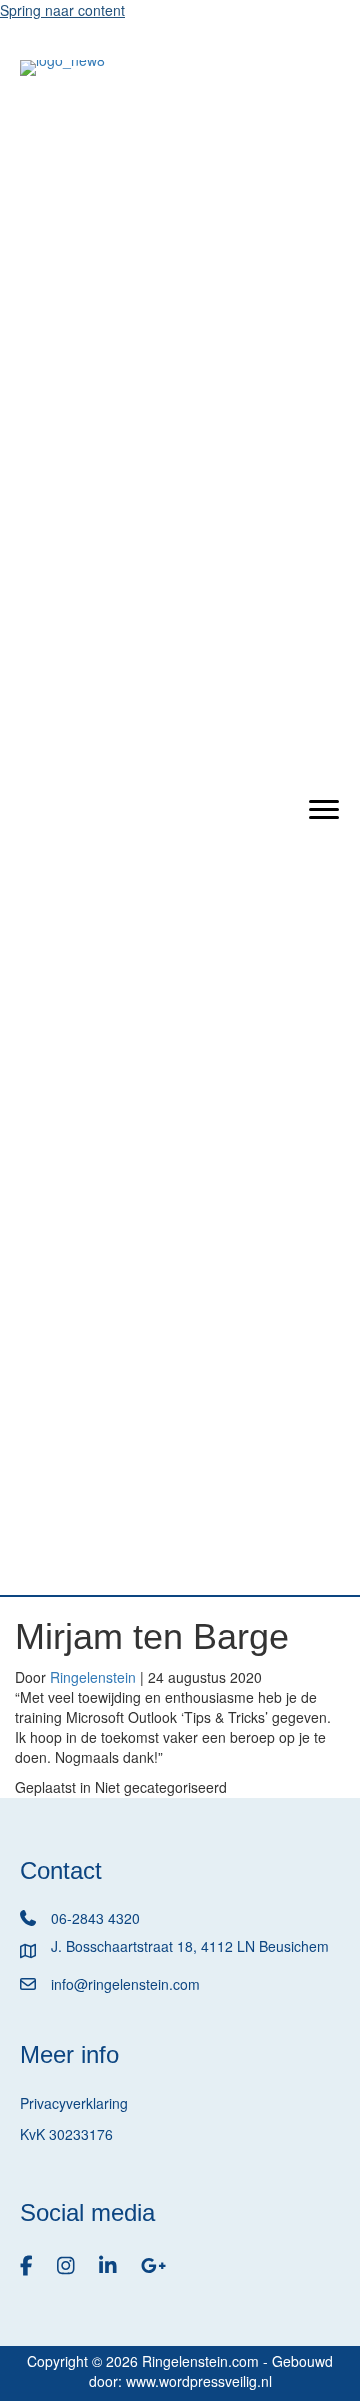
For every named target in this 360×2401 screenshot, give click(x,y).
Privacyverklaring (74, 2103)
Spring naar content (62, 10)
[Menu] (324, 810)
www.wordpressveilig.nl (199, 2381)
